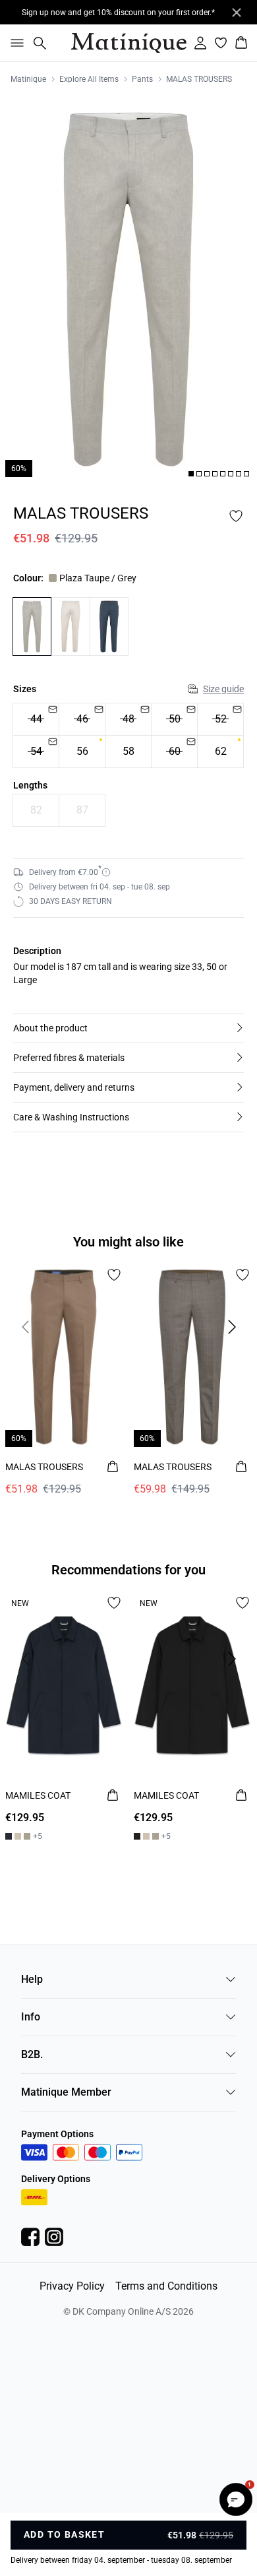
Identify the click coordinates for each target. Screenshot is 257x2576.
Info (31, 2017)
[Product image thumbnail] (191, 474)
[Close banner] (237, 13)
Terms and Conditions (166, 2286)
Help (32, 1979)
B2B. (32, 2054)
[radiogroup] (128, 736)
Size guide (223, 689)
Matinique (28, 79)
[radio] (36, 719)
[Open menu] (14, 43)
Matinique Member (66, 2092)
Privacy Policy (72, 2286)
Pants (142, 79)
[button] (128, 1028)
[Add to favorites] (236, 516)
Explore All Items (89, 79)
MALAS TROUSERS (199, 79)
